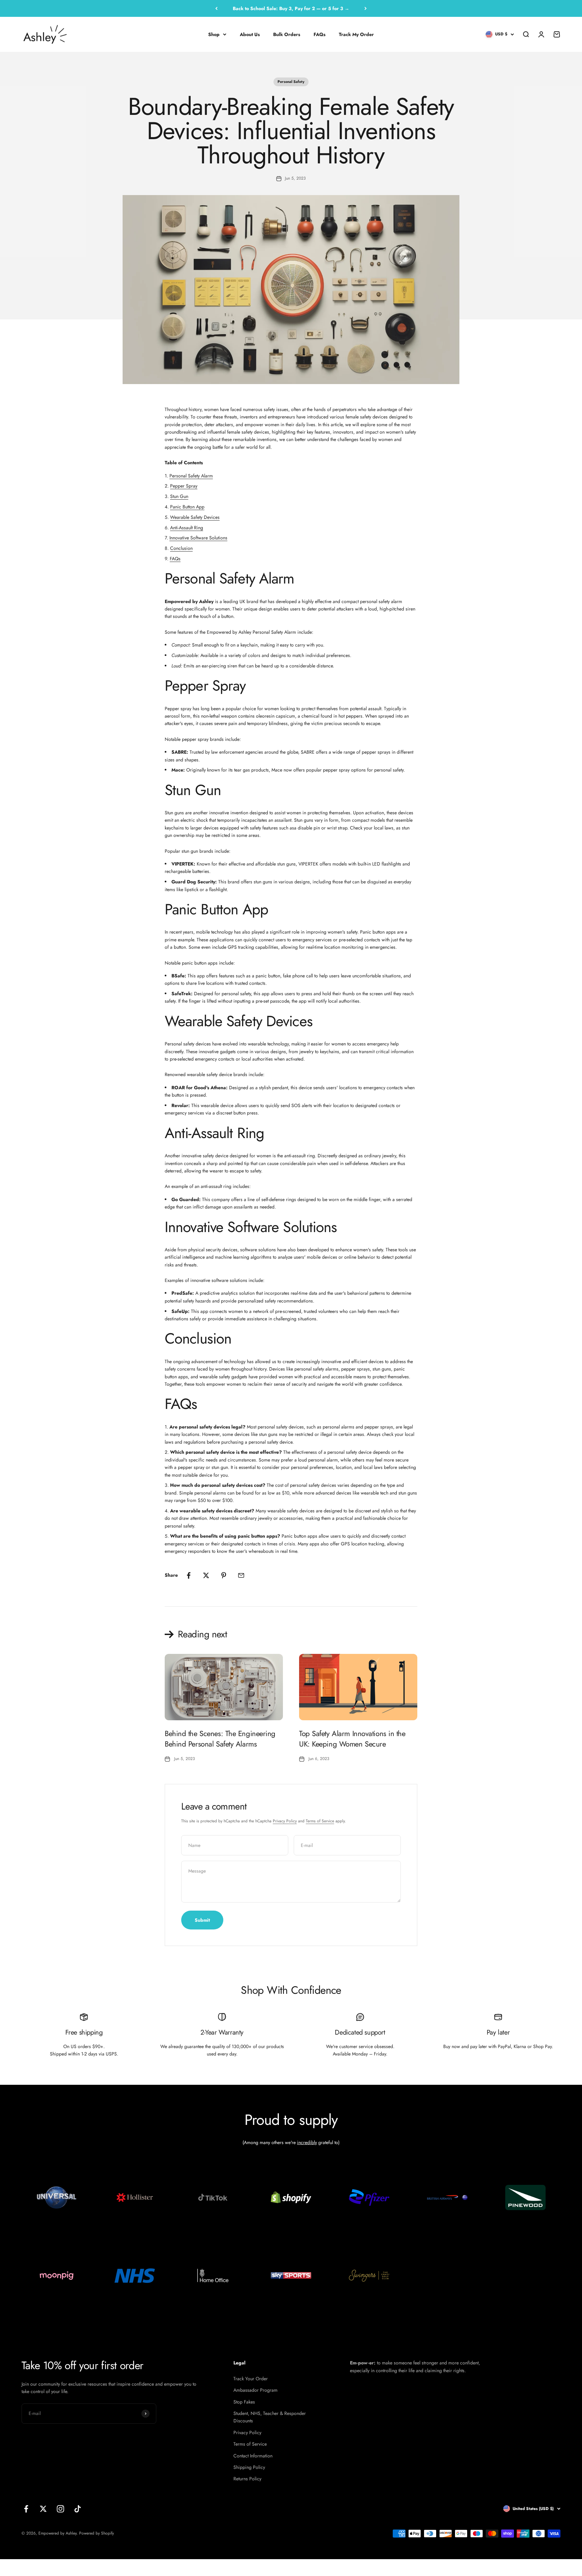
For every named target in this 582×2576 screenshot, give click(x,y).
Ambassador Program (255, 2390)
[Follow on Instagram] (60, 2509)
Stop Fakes (244, 2402)
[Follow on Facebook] (26, 2509)
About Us (250, 34)
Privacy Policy (285, 1821)
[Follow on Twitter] (43, 2509)
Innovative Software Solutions (198, 538)
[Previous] (216, 8)
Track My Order (356, 34)
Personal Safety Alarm (191, 476)
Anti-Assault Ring (187, 528)
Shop (214, 34)
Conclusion (181, 548)
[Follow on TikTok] (78, 2509)
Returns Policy (247, 2479)
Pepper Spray (184, 486)
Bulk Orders (287, 34)
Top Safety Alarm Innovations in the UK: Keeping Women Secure (352, 1739)
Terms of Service (320, 1821)
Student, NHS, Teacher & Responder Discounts (270, 2417)
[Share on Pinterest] (224, 1575)
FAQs (319, 34)
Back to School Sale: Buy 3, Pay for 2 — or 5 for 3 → (291, 8)
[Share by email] (241, 1575)
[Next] (366, 8)
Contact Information (253, 2456)
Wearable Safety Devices (195, 517)
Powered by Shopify (96, 2533)
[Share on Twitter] (206, 1575)
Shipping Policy (249, 2467)
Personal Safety (291, 82)
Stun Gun (179, 496)
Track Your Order (251, 2379)
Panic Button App (187, 507)
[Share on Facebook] (189, 1575)
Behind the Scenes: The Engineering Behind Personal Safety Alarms (220, 1739)
